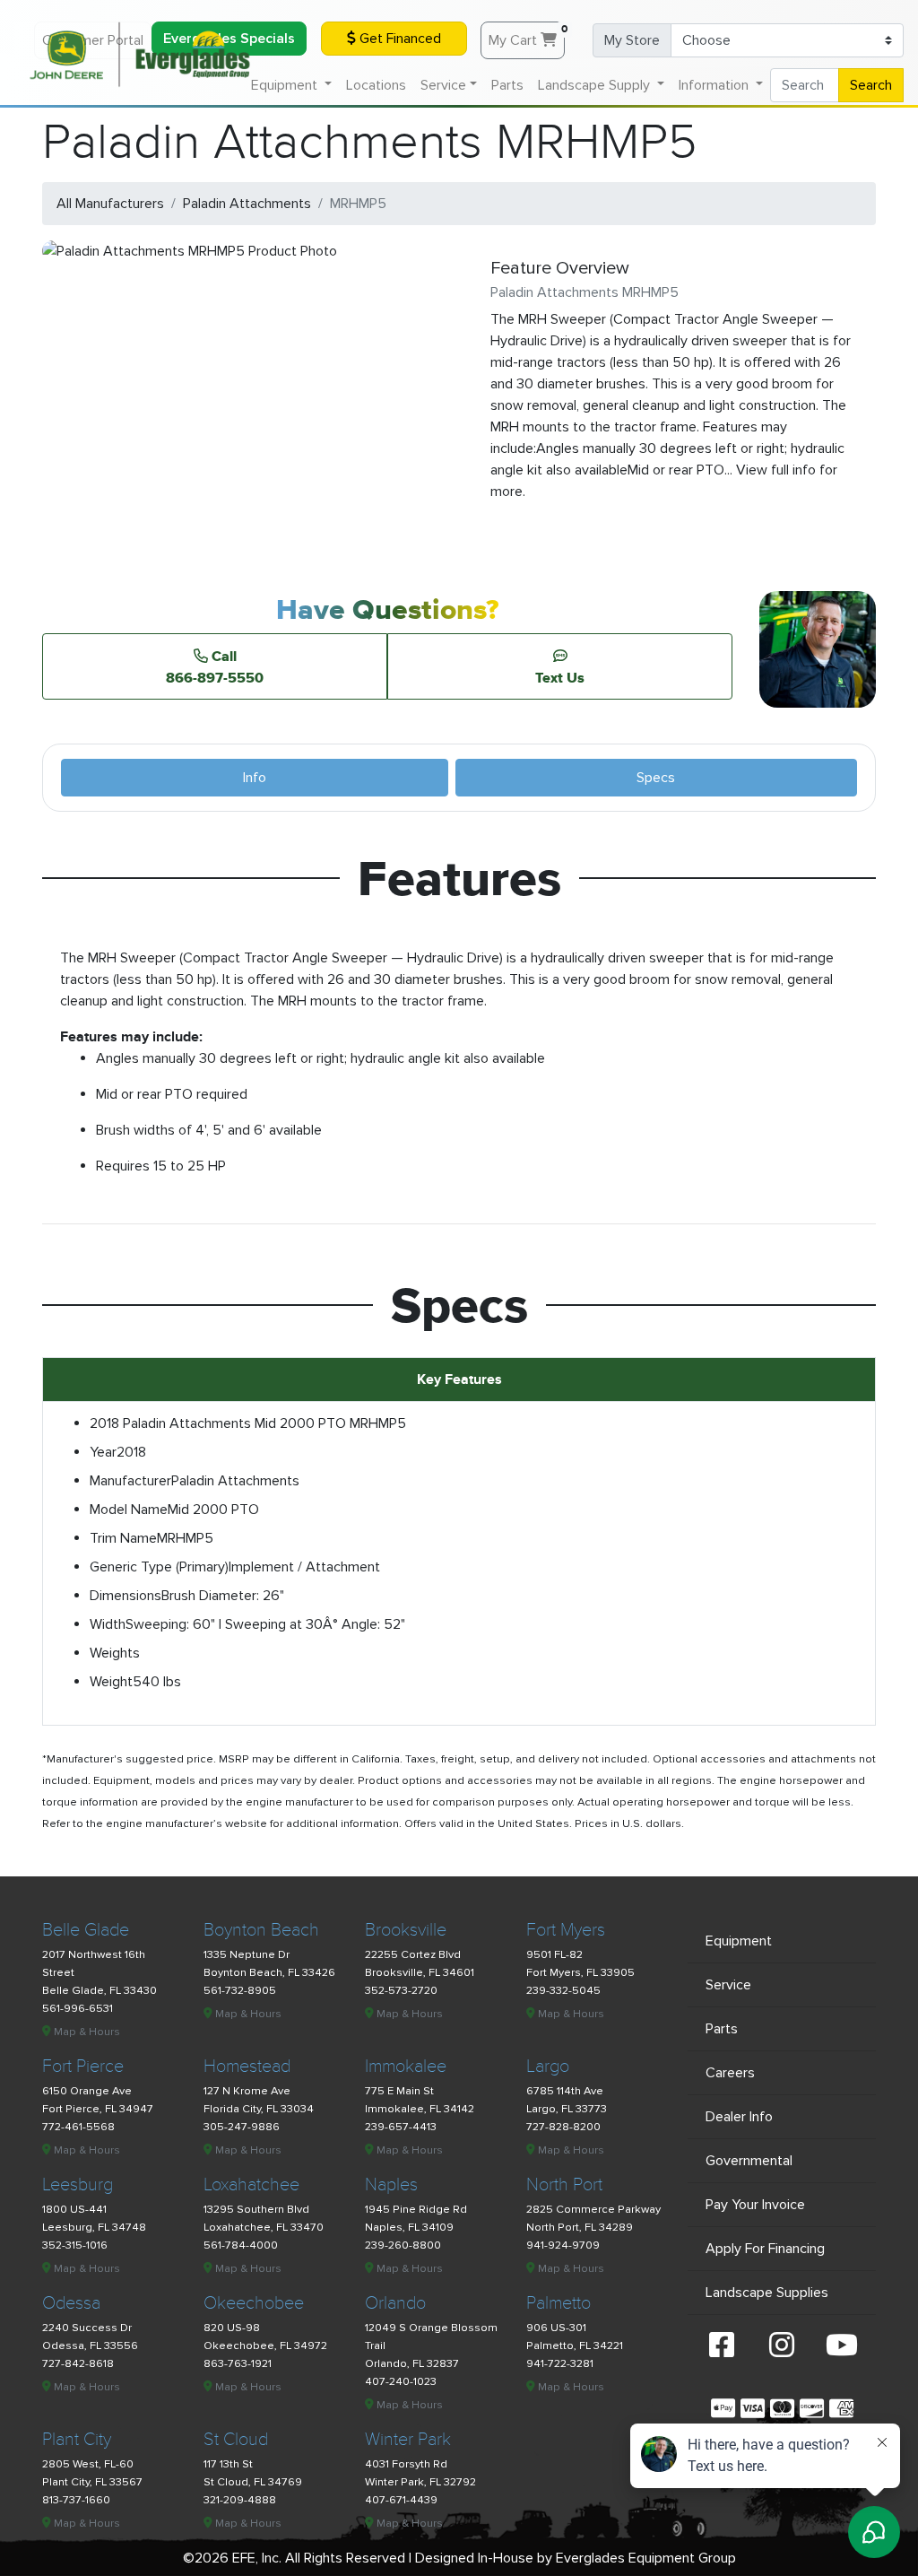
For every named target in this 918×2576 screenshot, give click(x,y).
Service (728, 1985)
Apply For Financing (765, 2249)
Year (103, 1452)
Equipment (739, 1941)
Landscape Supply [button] (596, 85)
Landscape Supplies (767, 2293)
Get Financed (398, 39)
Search (871, 85)
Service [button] (443, 85)
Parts (507, 85)
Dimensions (126, 1596)
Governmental (749, 2161)
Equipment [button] (286, 85)
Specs (656, 778)
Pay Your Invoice (755, 2205)
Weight (111, 1682)
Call (215, 666)
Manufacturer (130, 1481)
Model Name (129, 1510)
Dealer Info (739, 2117)
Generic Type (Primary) (159, 1567)
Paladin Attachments (247, 204)
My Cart (527, 36)
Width (108, 1624)
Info (255, 778)
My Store (632, 40)
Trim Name (123, 1538)
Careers (730, 2073)
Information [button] (715, 85)
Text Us (560, 677)
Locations (376, 85)
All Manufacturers (110, 204)
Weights (115, 1653)
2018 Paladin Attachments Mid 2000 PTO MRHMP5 (248, 1423)
